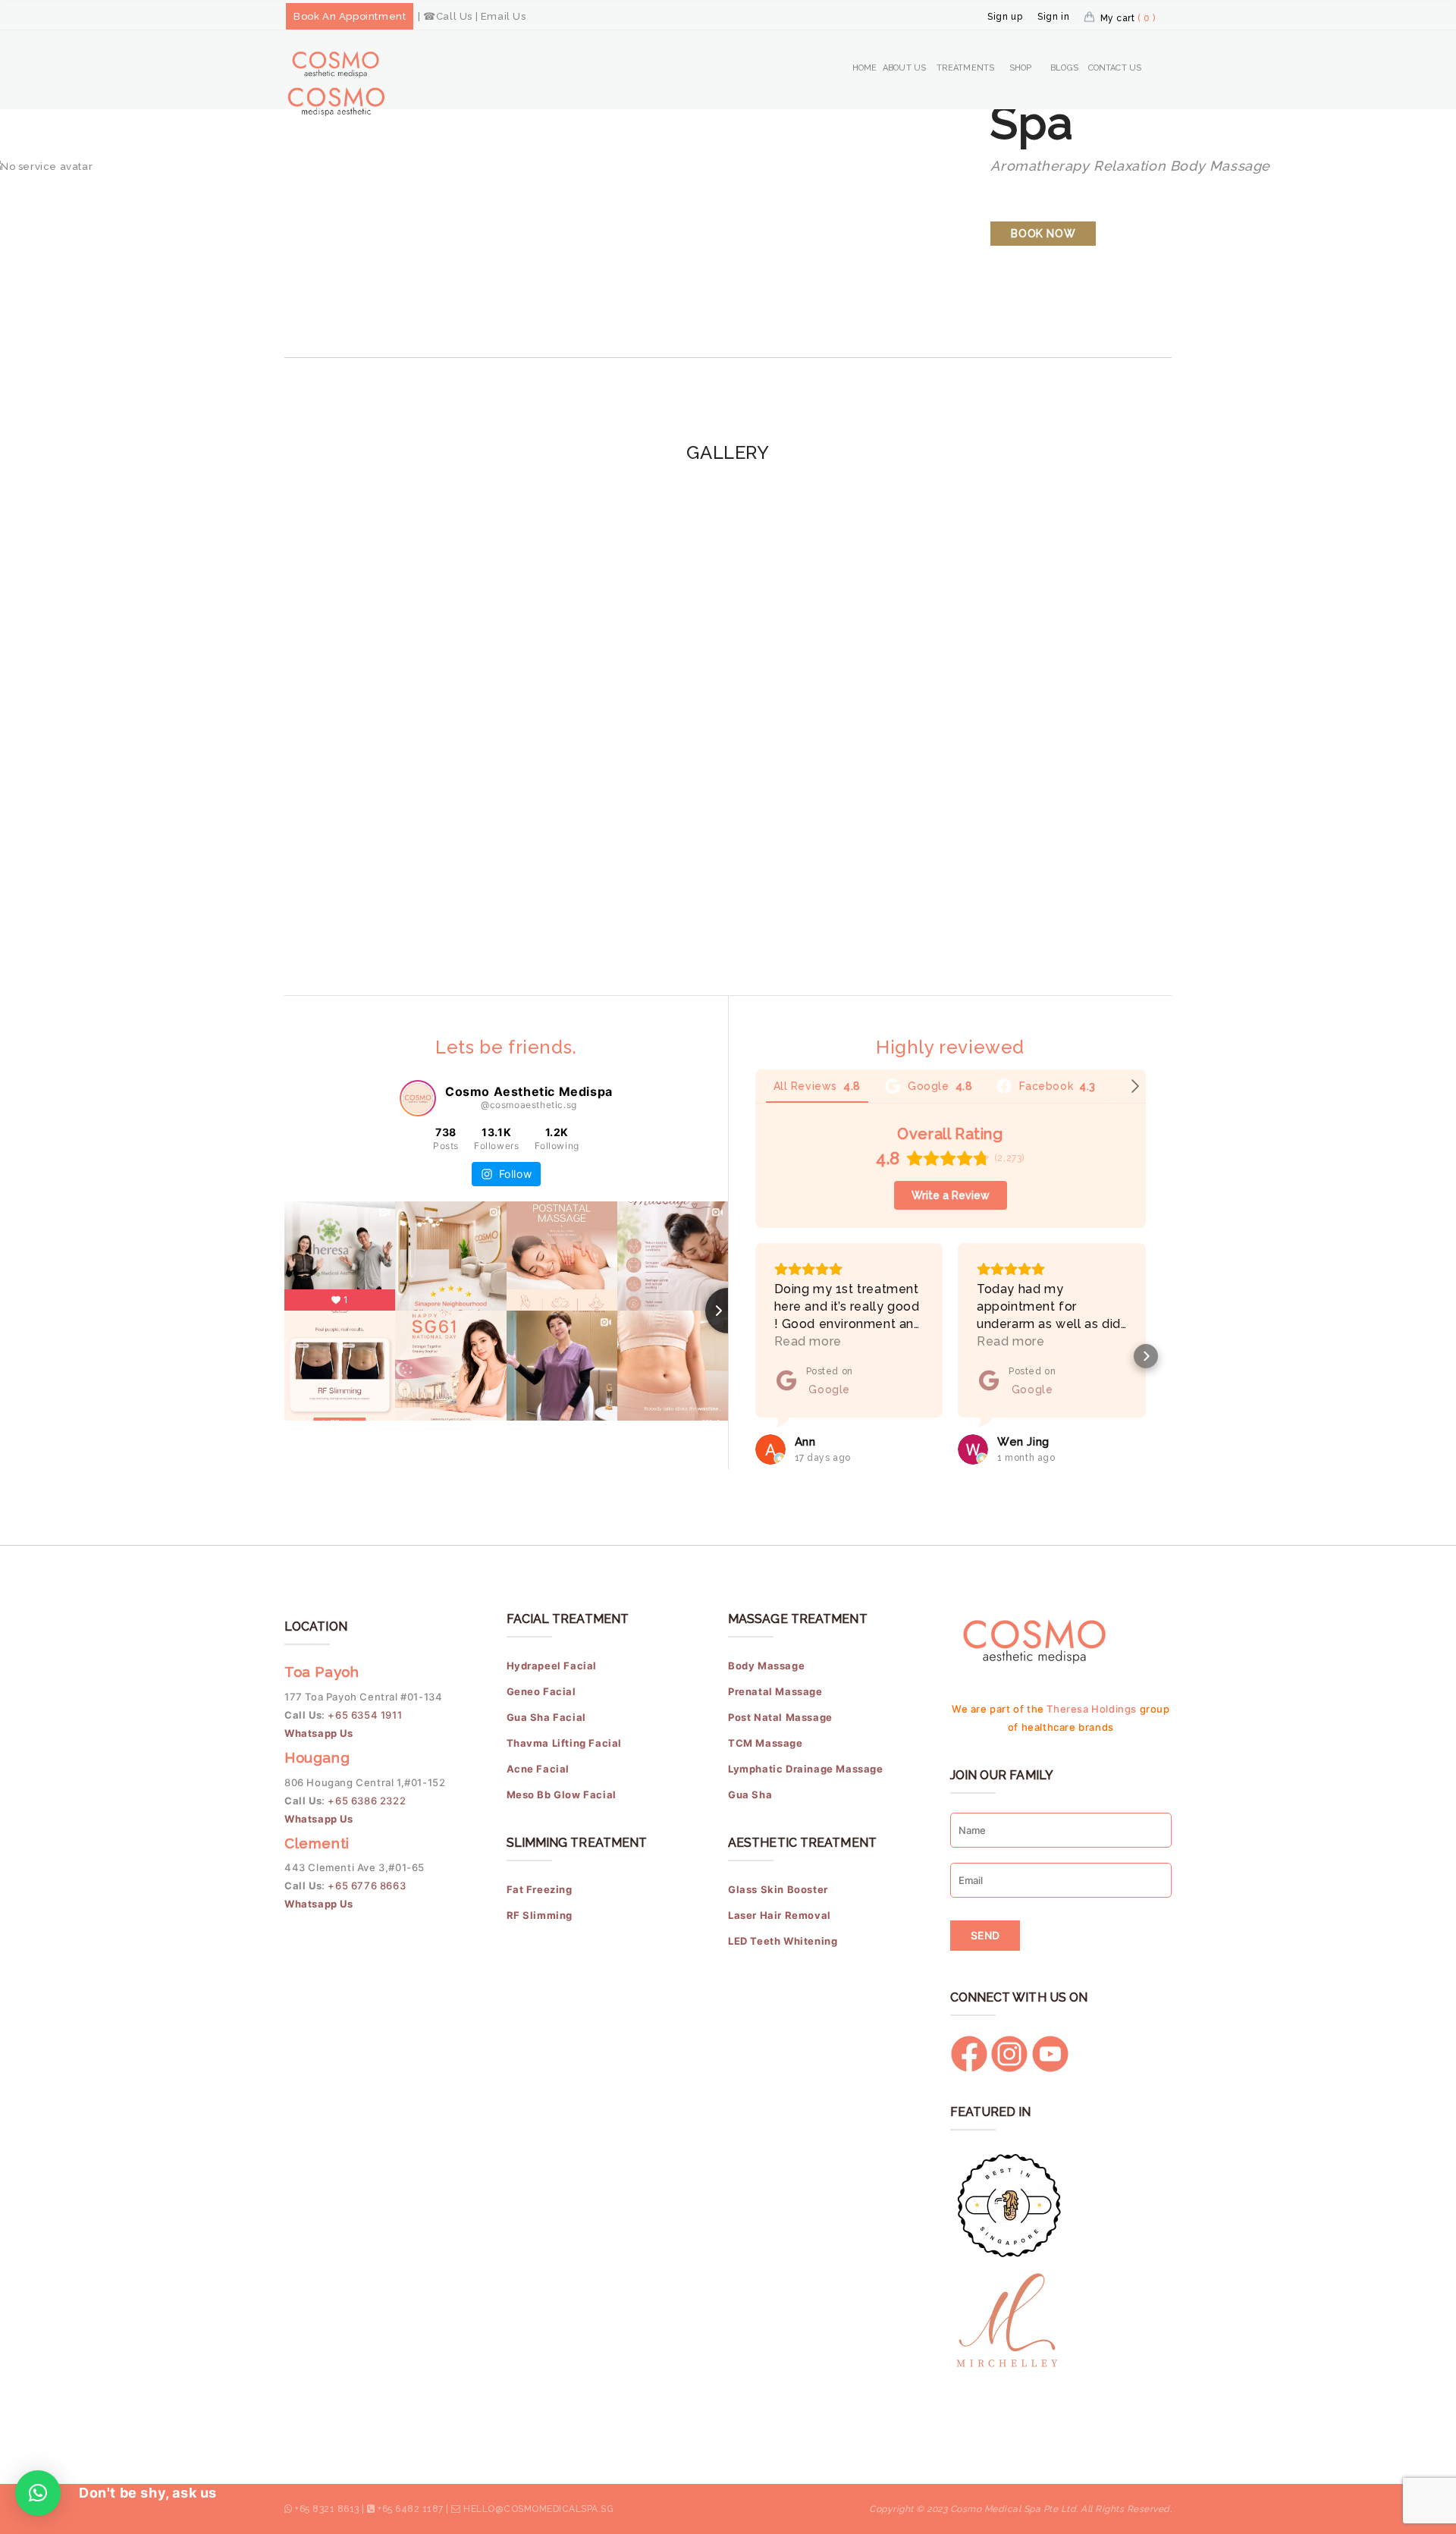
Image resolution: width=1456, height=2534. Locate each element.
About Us (904, 68)
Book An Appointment (350, 16)
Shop (1020, 68)
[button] (755, 1356)
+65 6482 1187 (411, 2509)
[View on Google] (770, 1449)
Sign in (1053, 17)
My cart (1128, 18)
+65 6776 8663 (367, 1886)
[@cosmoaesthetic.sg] (418, 1098)
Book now (1043, 234)
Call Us (454, 16)
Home (864, 68)
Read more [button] (808, 1341)
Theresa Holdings (1092, 1709)
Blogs (1064, 68)
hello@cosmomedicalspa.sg (538, 2509)
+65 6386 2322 (367, 1801)
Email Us (504, 16)
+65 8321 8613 (327, 2509)
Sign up (1005, 17)
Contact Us (1115, 68)
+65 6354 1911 (366, 1715)
